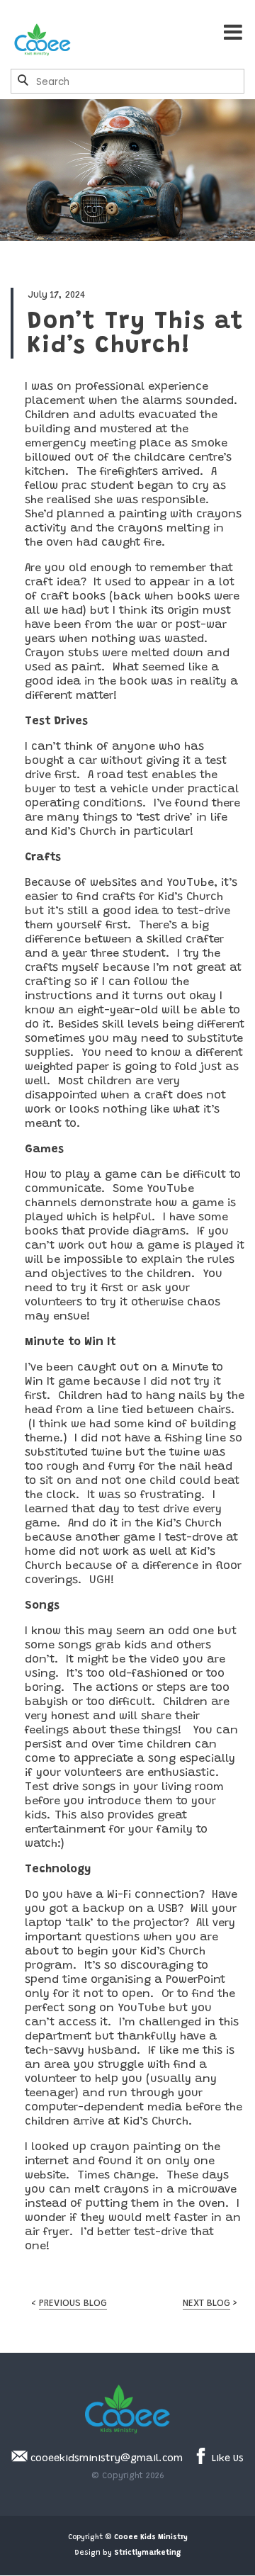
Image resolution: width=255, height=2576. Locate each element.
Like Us (226, 2459)
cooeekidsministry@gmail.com (105, 2459)
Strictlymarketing (147, 2553)
